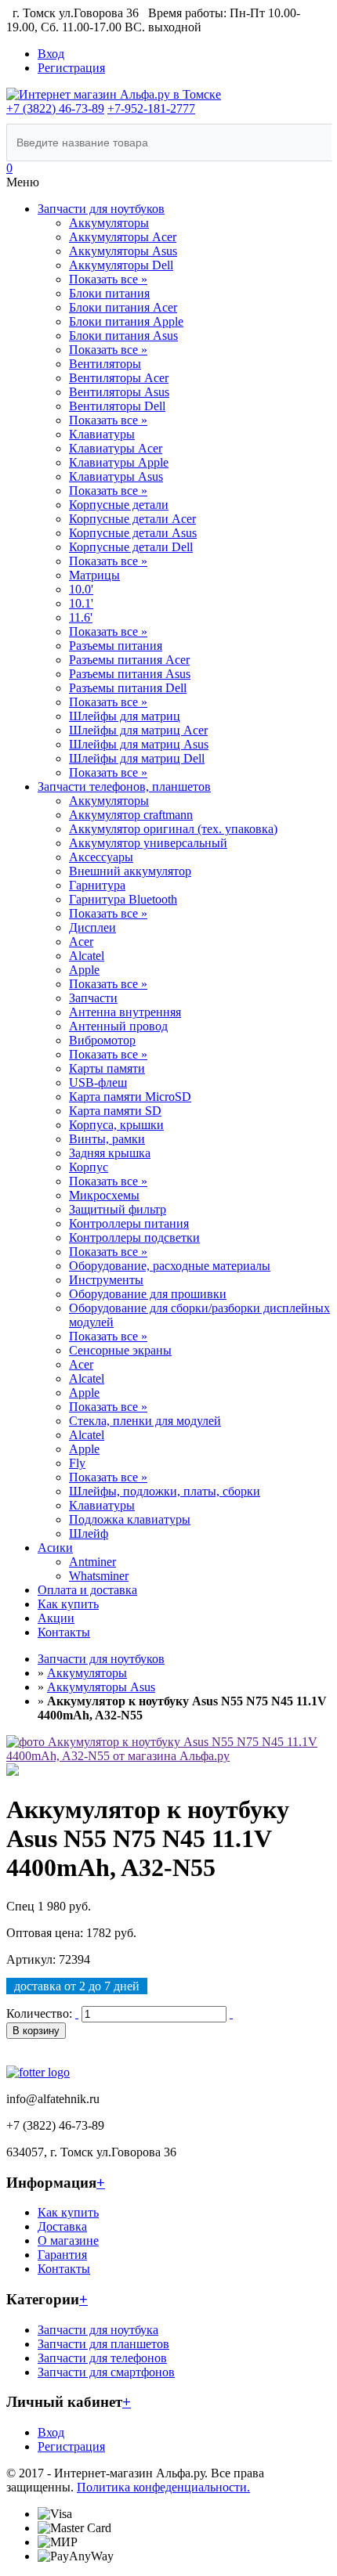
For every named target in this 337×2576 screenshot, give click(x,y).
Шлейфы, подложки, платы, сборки (165, 1491)
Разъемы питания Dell (128, 688)
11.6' (81, 617)
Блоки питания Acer (123, 307)
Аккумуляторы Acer (123, 237)
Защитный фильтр (118, 1209)
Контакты (64, 1632)
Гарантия (62, 2255)
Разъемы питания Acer (129, 660)
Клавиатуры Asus (116, 476)
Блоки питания (109, 293)
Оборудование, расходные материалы (170, 1266)
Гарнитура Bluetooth (123, 899)
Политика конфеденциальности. (163, 2487)
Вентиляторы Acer (119, 378)
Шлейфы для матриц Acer (138, 730)
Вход (51, 54)
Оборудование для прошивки (148, 1294)
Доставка (62, 2226)
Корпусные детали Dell (131, 547)
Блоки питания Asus (123, 336)
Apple (84, 970)
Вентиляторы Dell (117, 406)
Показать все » (108, 279)
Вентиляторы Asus (119, 392)
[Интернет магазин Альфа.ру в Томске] (114, 94)
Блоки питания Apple (126, 321)
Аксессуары (101, 857)
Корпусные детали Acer (132, 519)
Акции (56, 1618)
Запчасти (93, 998)
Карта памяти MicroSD (130, 1097)
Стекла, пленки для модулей (145, 1421)
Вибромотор (102, 1040)
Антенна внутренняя (125, 1012)
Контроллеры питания (129, 1223)
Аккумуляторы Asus (123, 251)
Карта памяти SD (115, 1111)
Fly (77, 1463)
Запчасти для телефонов (102, 2358)
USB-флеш (98, 1082)
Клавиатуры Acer (116, 448)
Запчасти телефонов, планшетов (124, 787)
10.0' (81, 589)
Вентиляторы (105, 364)
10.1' (81, 603)
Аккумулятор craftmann (131, 815)
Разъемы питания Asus (130, 674)
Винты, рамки (107, 1139)
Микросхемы (104, 1195)
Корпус (89, 1167)
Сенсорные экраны (120, 1350)
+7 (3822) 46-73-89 (55, 108)
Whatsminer (99, 1576)
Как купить (68, 1604)
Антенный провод (118, 1026)
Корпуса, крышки (116, 1125)
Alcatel (87, 956)
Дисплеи (92, 927)
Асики (55, 1548)
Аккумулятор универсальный (148, 843)
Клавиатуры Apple (119, 462)
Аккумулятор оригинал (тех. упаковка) (173, 829)
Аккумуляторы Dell (121, 265)
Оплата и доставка (87, 1590)
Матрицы (94, 575)
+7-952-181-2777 (151, 108)
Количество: (39, 2013)
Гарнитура (97, 885)
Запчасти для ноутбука (98, 2330)
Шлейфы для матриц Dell (137, 758)
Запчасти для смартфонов (106, 2372)
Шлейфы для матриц (125, 716)
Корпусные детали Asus (133, 533)
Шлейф (89, 1533)
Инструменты (106, 1280)
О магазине (68, 2240)
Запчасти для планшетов (103, 2344)
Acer (81, 942)
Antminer (92, 1562)
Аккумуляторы (109, 223)
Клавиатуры (102, 434)
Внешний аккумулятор (130, 871)
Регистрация (71, 68)
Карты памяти (107, 1068)
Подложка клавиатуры (130, 1519)
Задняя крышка (110, 1153)
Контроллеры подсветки (134, 1237)
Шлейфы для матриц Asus (139, 744)
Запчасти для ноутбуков (101, 209)
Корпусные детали (119, 505)
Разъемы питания (116, 646)
